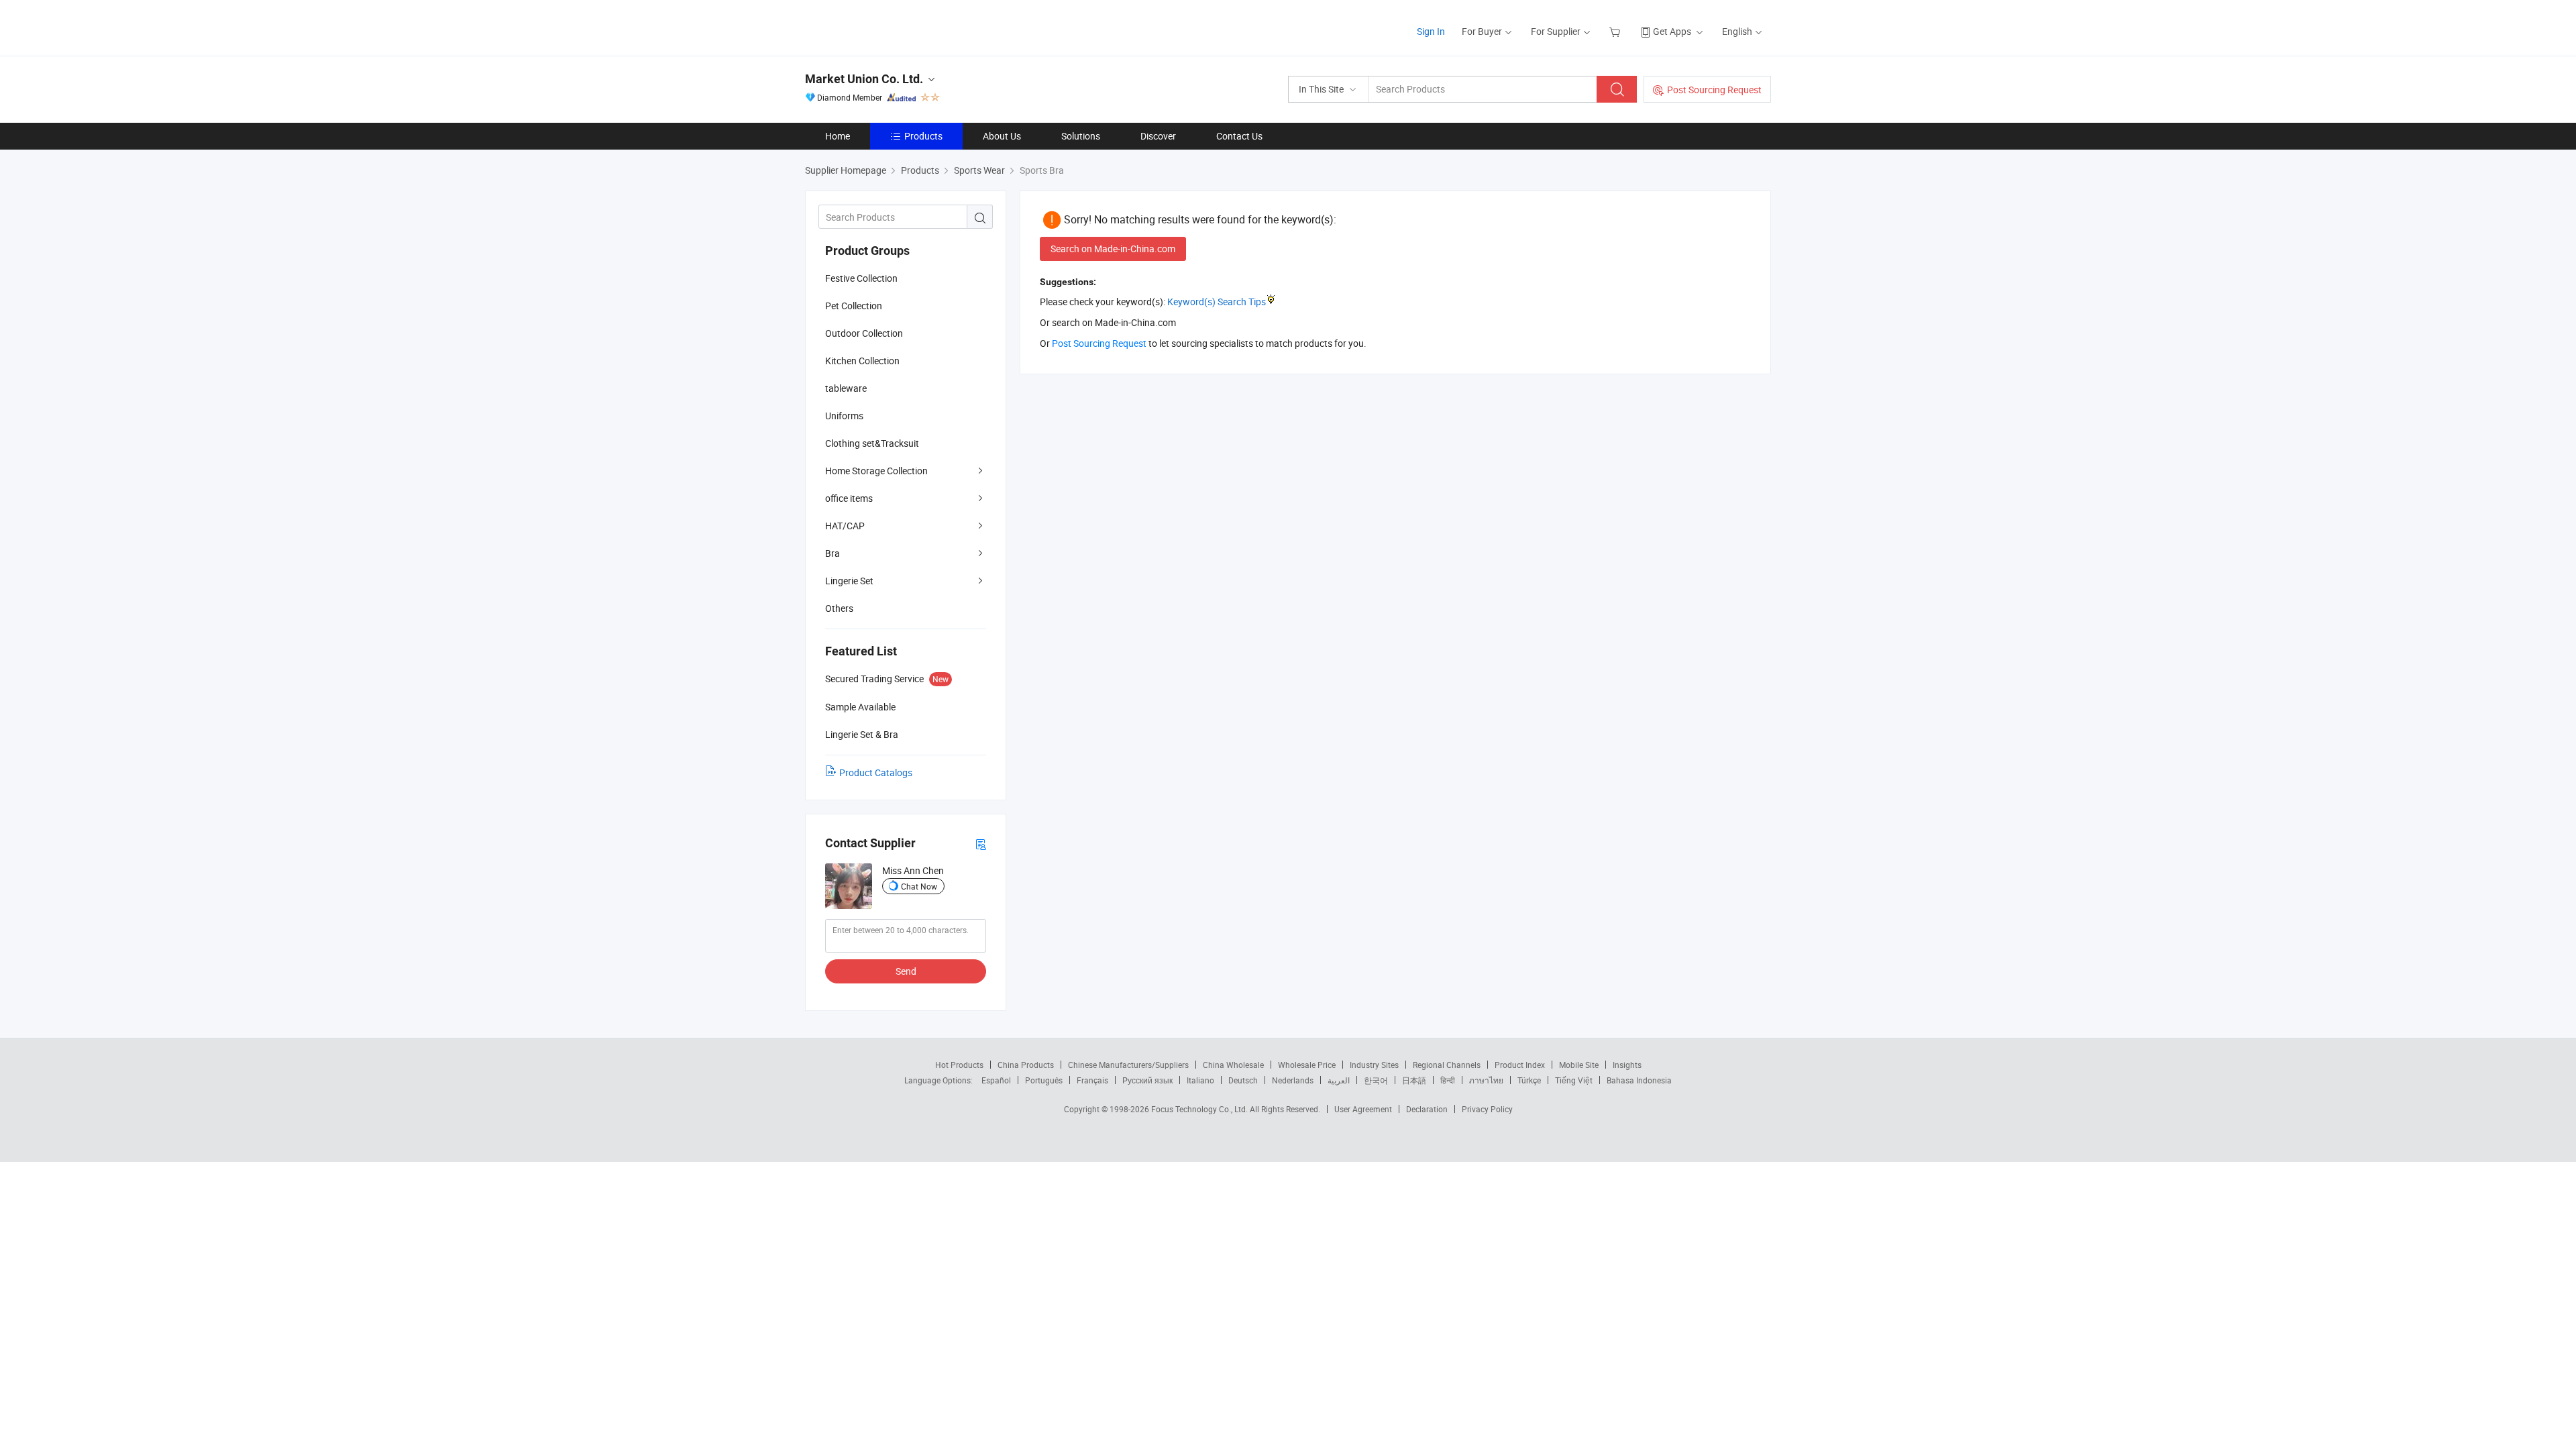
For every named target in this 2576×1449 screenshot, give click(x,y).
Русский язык (1147, 1080)
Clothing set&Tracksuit (872, 443)
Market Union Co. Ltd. (864, 79)
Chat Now (919, 886)
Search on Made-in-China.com (1113, 249)
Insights (1627, 1065)
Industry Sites (1374, 1065)
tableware (846, 388)
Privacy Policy (1487, 1109)
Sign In (1431, 31)
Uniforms (844, 416)
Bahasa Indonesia (1639, 1080)
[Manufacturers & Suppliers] (891, 26)
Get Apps (1672, 31)
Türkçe (1529, 1080)
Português (1044, 1080)
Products (923, 136)
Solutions (1081, 136)
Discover (1158, 136)
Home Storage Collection (876, 471)
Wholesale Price (1307, 1065)
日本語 (1414, 1080)
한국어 (1376, 1080)
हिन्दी (1448, 1080)
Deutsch (1243, 1080)
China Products (1026, 1065)
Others (839, 608)
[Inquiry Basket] (1616, 31)
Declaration (1427, 1109)
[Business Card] (981, 844)
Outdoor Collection (864, 333)
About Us (1002, 136)
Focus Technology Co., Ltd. (1200, 1109)
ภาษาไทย (1486, 1080)
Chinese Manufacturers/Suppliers (1128, 1065)
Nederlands (1293, 1080)
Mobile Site (1579, 1065)
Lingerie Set (849, 581)
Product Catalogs (876, 772)
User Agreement (1363, 1109)
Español (996, 1080)
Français (1092, 1080)
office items (849, 498)
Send (906, 971)
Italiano (1200, 1080)
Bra (833, 553)
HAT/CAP (845, 526)
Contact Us (1239, 136)
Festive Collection (861, 278)
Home (838, 136)
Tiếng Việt (1574, 1080)
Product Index (1520, 1065)
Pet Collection (854, 306)
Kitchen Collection (862, 361)
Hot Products (959, 1065)
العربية (1339, 1080)
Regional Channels (1447, 1065)
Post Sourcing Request (1714, 90)
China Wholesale (1233, 1065)
